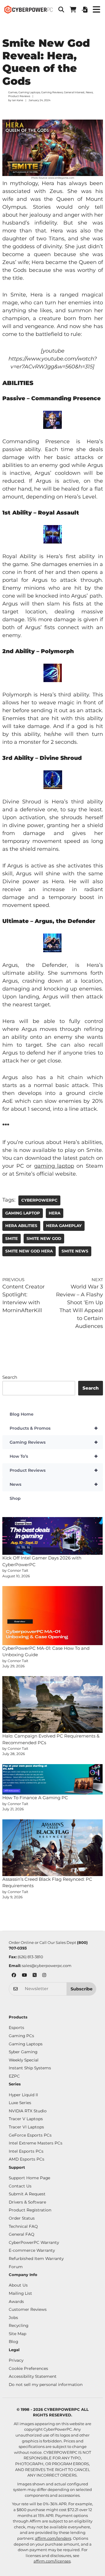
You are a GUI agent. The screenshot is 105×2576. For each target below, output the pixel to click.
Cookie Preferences (28, 2368)
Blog (13, 2342)
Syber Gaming (23, 2052)
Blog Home (22, 1414)
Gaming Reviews (52, 92)
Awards (16, 2301)
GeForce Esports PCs (30, 2135)
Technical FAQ (23, 2226)
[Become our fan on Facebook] (14, 1976)
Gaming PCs (21, 2036)
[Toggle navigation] (96, 10)
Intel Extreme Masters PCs (36, 2143)
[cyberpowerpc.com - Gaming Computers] (28, 10)
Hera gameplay (64, 1226)
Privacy (16, 2360)
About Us (18, 2285)
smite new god (44, 1238)
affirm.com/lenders (53, 2538)
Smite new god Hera (29, 1251)
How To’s (54, 1456)
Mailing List (20, 2293)
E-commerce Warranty (32, 2250)
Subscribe (82, 1989)
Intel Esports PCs (26, 2151)
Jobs (13, 2318)
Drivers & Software (27, 2202)
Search (10, 1377)
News (89, 92)
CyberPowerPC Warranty (34, 2242)
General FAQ (22, 2234)
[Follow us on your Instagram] (44, 1976)
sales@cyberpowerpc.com (47, 1966)
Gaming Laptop (23, 1213)
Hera (55, 1213)
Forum (16, 2267)
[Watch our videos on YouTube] (24, 1976)
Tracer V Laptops (26, 2119)
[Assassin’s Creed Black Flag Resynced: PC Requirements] (53, 1848)
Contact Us (20, 2186)
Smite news (75, 1251)
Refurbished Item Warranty (36, 2258)
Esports (16, 2028)
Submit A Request (27, 2194)
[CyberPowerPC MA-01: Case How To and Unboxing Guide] (53, 1616)
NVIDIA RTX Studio (28, 2111)
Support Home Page (29, 2178)
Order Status (22, 2218)
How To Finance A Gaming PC (35, 1798)
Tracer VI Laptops (26, 2127)
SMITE (12, 1238)
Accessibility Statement (33, 2376)
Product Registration (30, 2210)
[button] (61, 10)
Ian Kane (17, 100)
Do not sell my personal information (46, 2385)
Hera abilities (21, 1226)
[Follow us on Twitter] (35, 1976)
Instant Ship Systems (30, 2068)
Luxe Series (20, 2103)
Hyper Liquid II (23, 2095)
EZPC (14, 2076)
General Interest (74, 92)
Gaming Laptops (29, 92)
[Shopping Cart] (73, 10)
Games (13, 92)
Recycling (19, 2325)
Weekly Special (24, 2060)
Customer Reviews (28, 2309)
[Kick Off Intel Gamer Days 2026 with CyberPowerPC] (53, 1536)
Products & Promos (54, 1428)
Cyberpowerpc (39, 1200)
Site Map (17, 2334)
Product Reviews (19, 96)
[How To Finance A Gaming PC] (53, 1779)
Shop (15, 1498)
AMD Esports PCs (27, 2159)
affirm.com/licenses (52, 2561)
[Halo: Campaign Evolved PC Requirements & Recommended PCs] (53, 1704)
